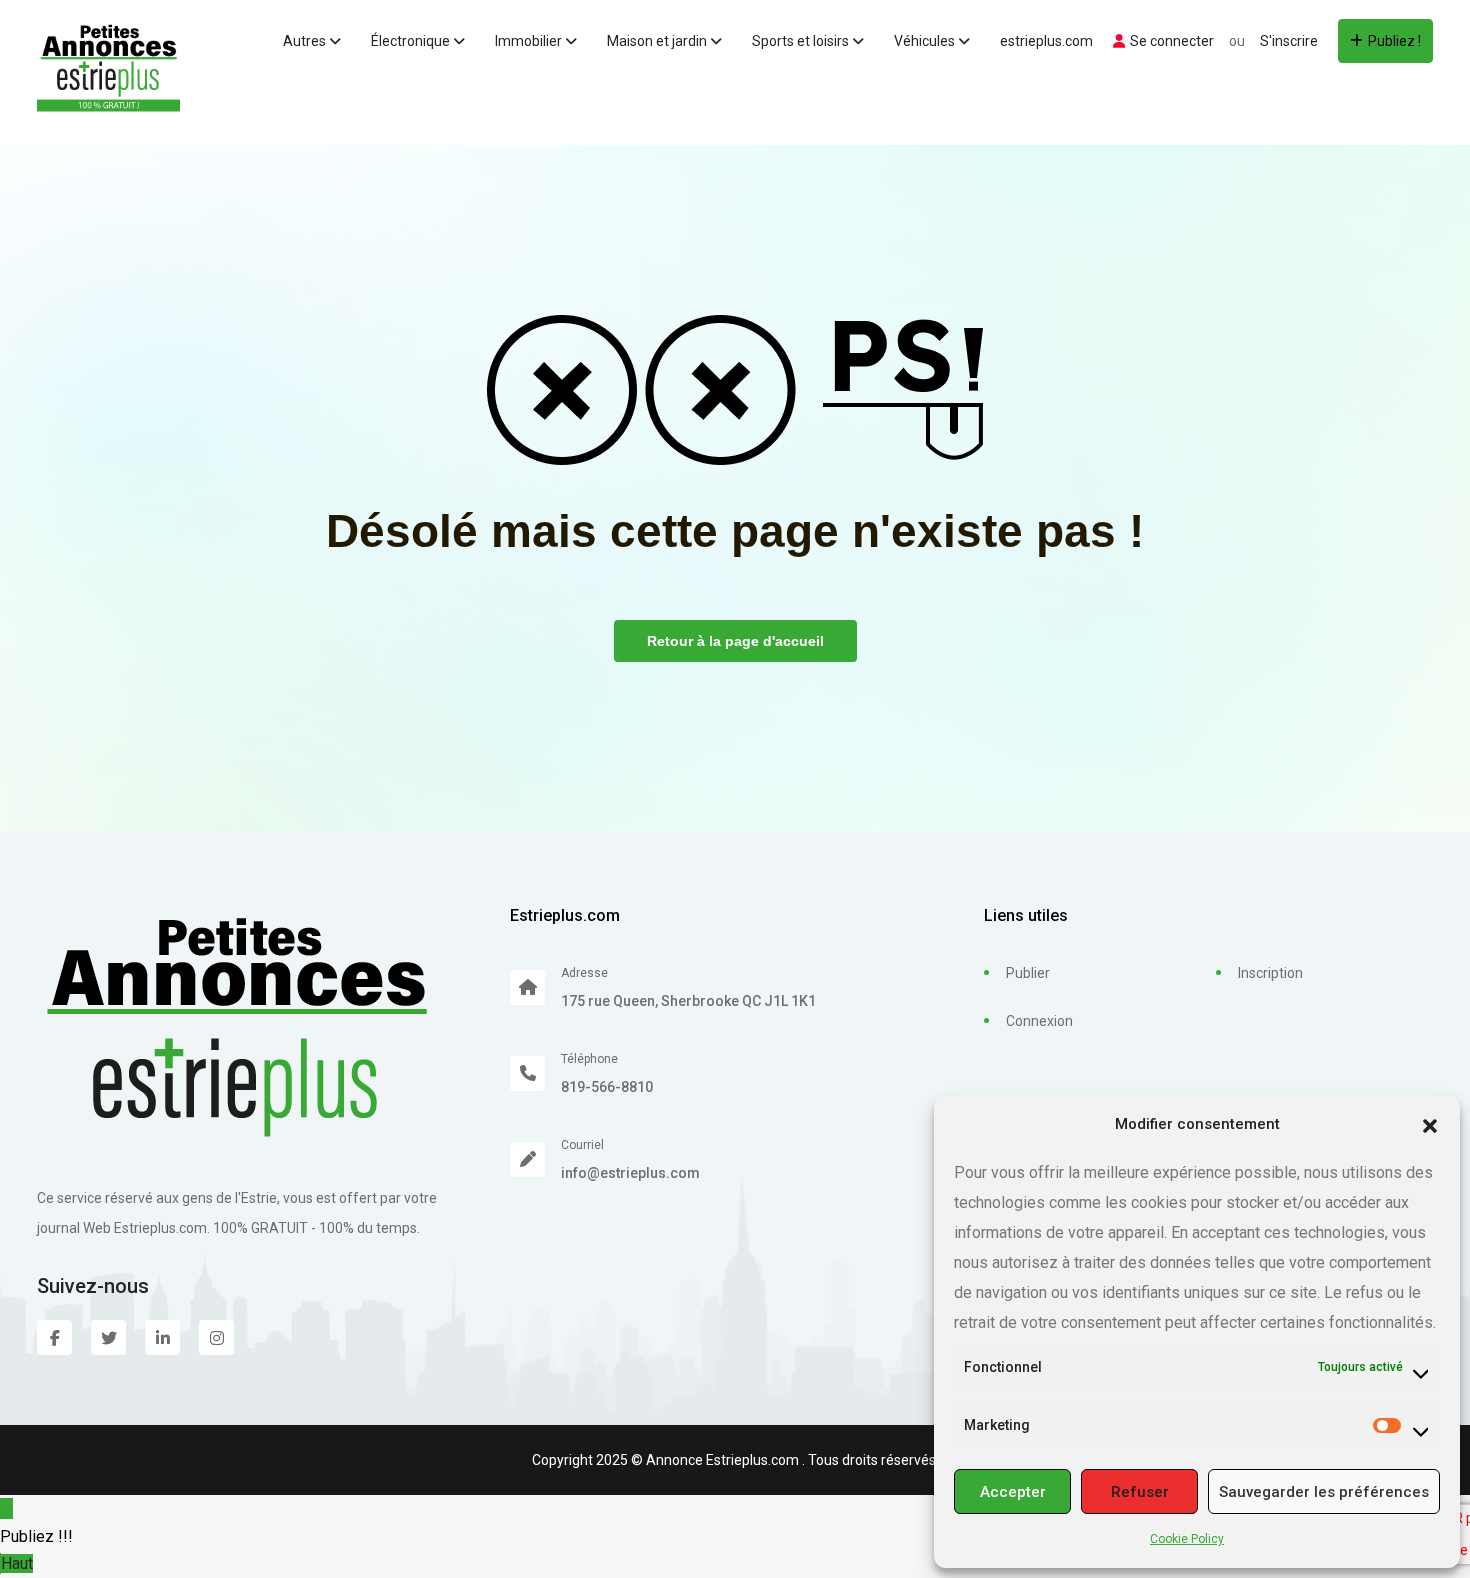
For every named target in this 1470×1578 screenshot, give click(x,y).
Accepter (1013, 1492)
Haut (17, 1563)
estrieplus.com (1046, 41)
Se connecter (1172, 41)
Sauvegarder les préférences (1324, 1492)
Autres (306, 41)
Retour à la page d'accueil (735, 641)
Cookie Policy (1187, 1539)
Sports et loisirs (802, 41)
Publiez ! (1394, 41)
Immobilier (530, 41)
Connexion (1039, 1021)
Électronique (412, 41)
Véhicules (926, 41)
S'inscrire (1289, 41)
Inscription (1270, 973)
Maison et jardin (658, 41)
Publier (1028, 973)
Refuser (1140, 1492)
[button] (1430, 1124)
